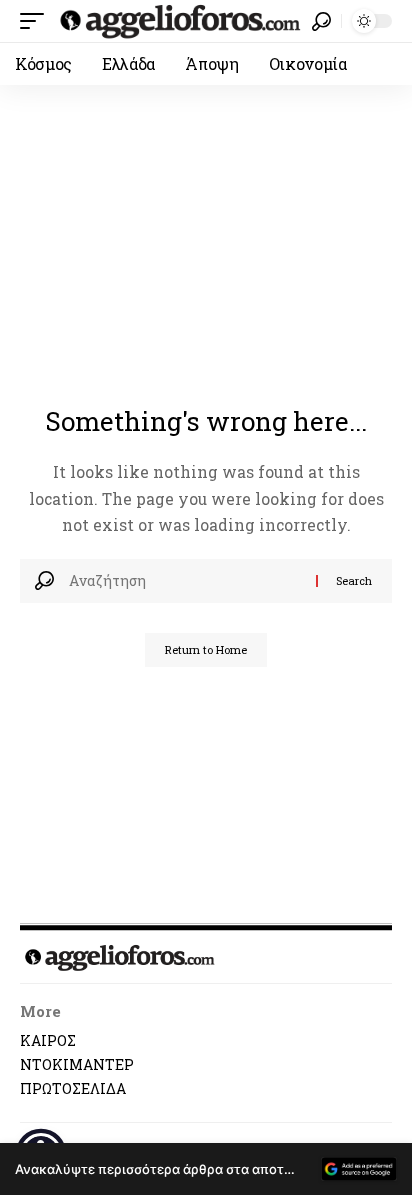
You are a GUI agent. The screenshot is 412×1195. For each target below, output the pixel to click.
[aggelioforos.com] (180, 21)
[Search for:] (185, 581)
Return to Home (206, 649)
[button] (37, 21)
